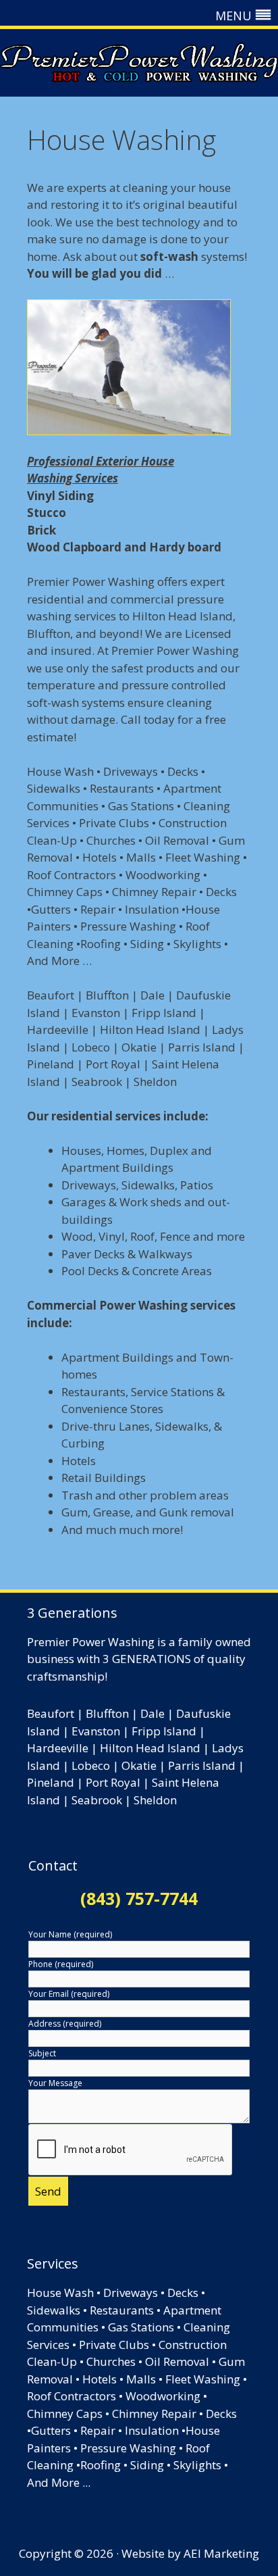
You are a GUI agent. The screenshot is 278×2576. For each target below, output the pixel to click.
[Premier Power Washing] (139, 63)
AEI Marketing (221, 2553)
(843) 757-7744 (139, 1898)
